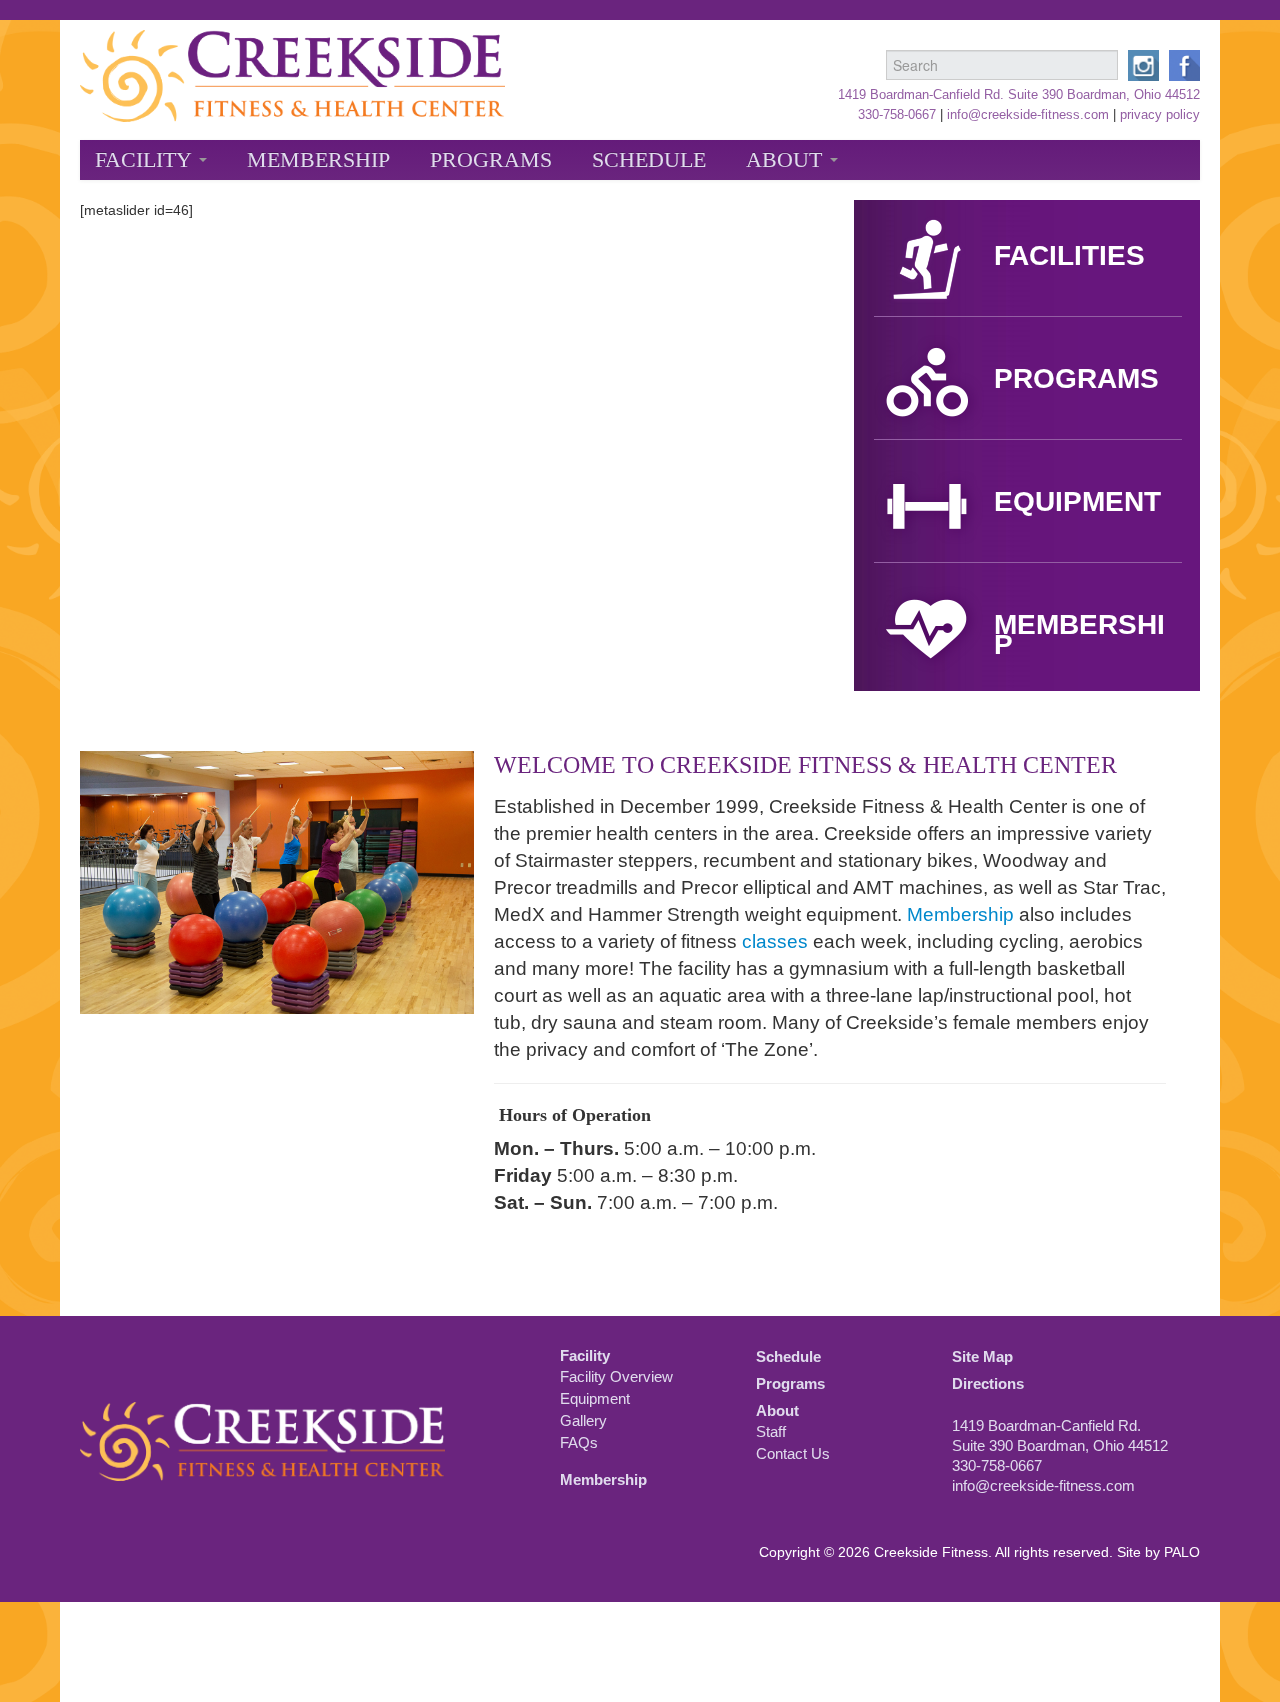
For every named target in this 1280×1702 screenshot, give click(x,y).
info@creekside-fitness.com (1028, 115)
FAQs (579, 1442)
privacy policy (1160, 115)
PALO (1182, 1552)
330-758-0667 (897, 115)
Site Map (982, 1356)
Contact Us (793, 1453)
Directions (988, 1383)
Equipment (595, 1398)
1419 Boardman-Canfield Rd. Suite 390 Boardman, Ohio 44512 (1019, 95)
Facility (146, 160)
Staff (771, 1431)
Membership (318, 160)
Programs (491, 160)
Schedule (649, 160)
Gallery (583, 1420)
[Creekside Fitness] (292, 72)
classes (775, 941)
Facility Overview (616, 1376)
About (787, 160)
